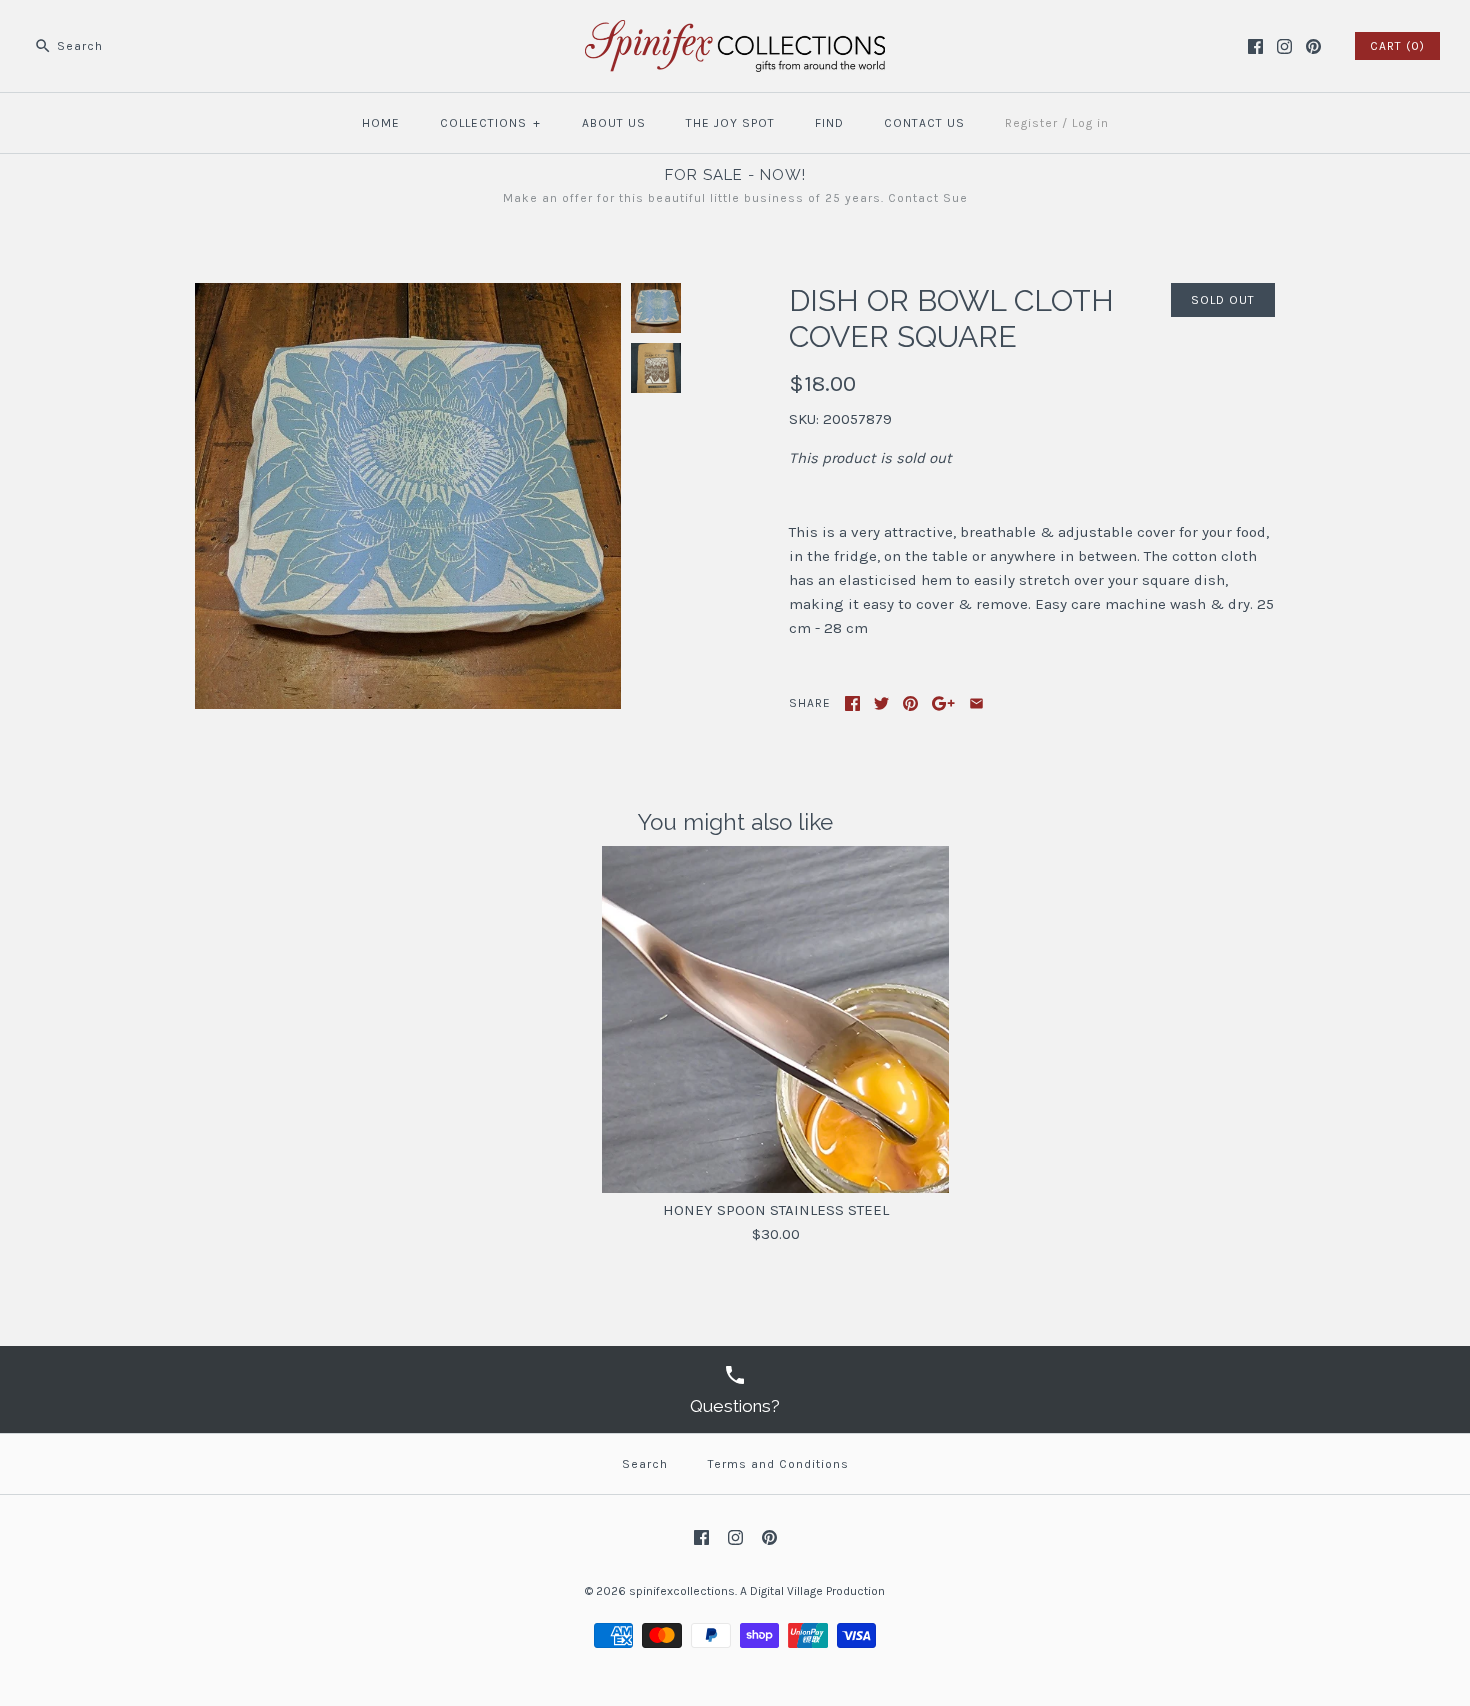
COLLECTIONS (490, 123)
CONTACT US (924, 123)
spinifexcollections (682, 1591)
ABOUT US (614, 123)
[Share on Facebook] (852, 703)
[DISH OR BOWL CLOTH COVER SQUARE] (408, 295)
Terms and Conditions (778, 1464)
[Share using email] (976, 703)
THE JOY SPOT (730, 123)
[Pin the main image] (910, 703)
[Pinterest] (1313, 46)
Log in (1090, 123)
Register (1031, 123)
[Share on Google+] (943, 703)
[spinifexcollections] (735, 32)
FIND (829, 123)
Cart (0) (1397, 46)
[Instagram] (1284, 46)
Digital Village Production (817, 1591)
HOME (381, 123)
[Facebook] (1255, 46)
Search (645, 1464)
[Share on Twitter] (881, 703)
